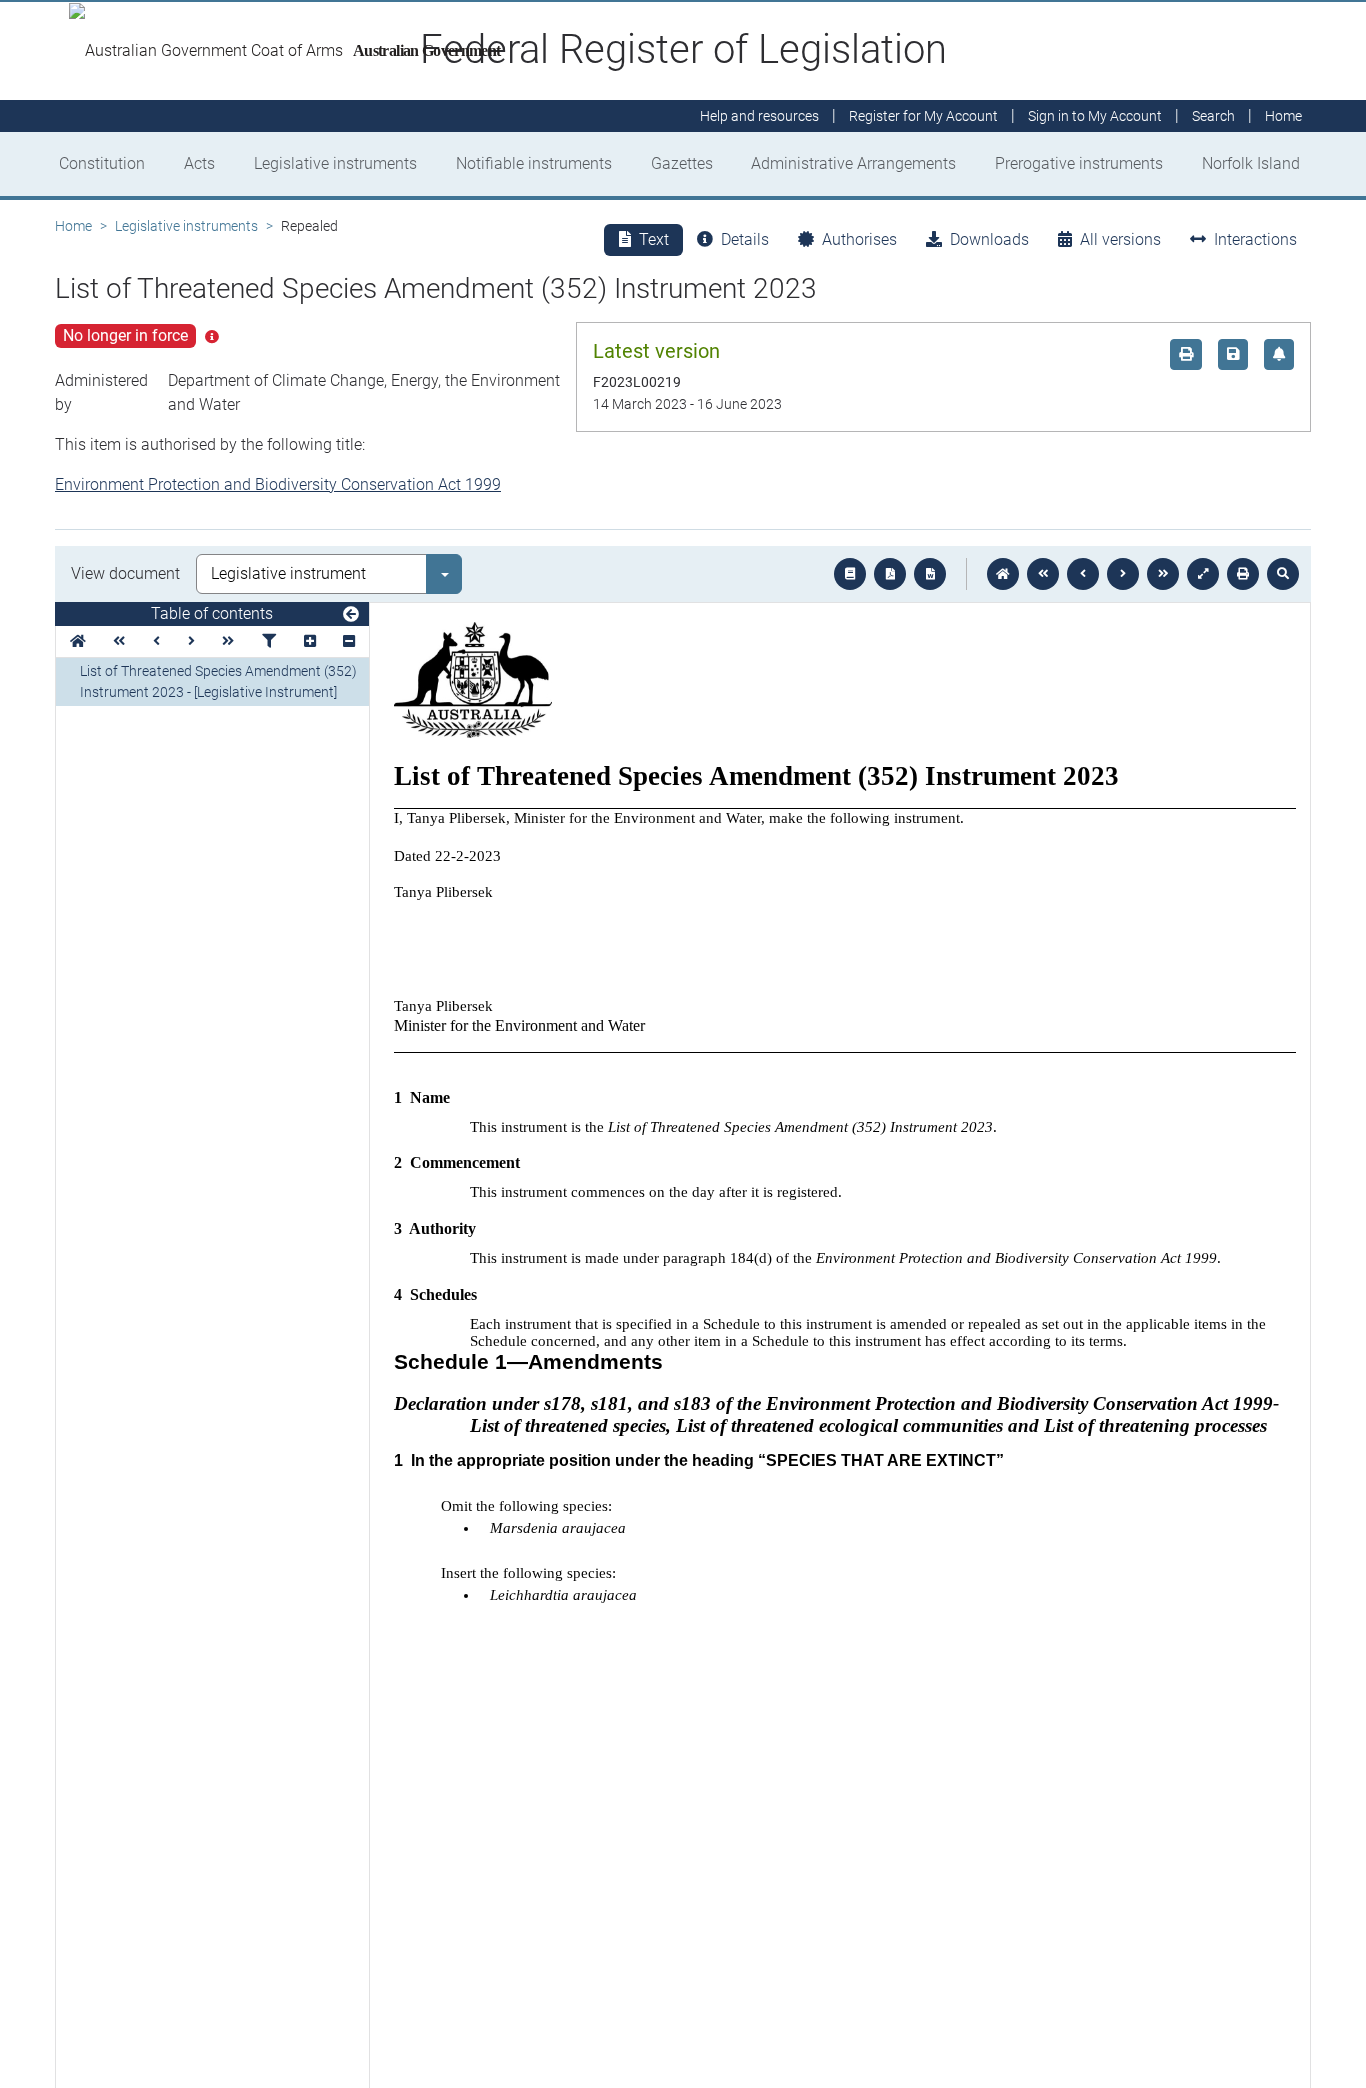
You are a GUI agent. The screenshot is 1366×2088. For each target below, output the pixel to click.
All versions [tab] (1120, 239)
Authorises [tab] (859, 239)
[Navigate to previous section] (1083, 574)
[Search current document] (1283, 574)
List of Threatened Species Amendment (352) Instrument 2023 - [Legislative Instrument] (218, 681)
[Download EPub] (850, 574)
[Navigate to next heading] (191, 641)
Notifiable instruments (534, 163)
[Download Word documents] (930, 574)
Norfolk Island (1251, 163)
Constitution (102, 163)
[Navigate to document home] (1003, 574)
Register (923, 116)
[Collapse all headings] (349, 641)
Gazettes (682, 163)
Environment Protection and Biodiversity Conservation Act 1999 (278, 484)
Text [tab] (654, 239)
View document (125, 573)
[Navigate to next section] (1123, 574)
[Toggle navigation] (351, 615)
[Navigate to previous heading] (156, 641)
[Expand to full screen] (1203, 574)
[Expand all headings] (310, 641)
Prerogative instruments (1079, 163)
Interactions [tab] (1255, 239)
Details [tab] (745, 239)
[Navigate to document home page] (78, 641)
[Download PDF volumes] (890, 574)
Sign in (1095, 116)
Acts (199, 163)
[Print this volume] (1243, 574)
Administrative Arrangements (853, 163)
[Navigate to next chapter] (1163, 574)
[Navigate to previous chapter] (1043, 574)
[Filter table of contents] (269, 641)
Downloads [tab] (989, 239)
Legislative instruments (335, 163)
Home (73, 226)
